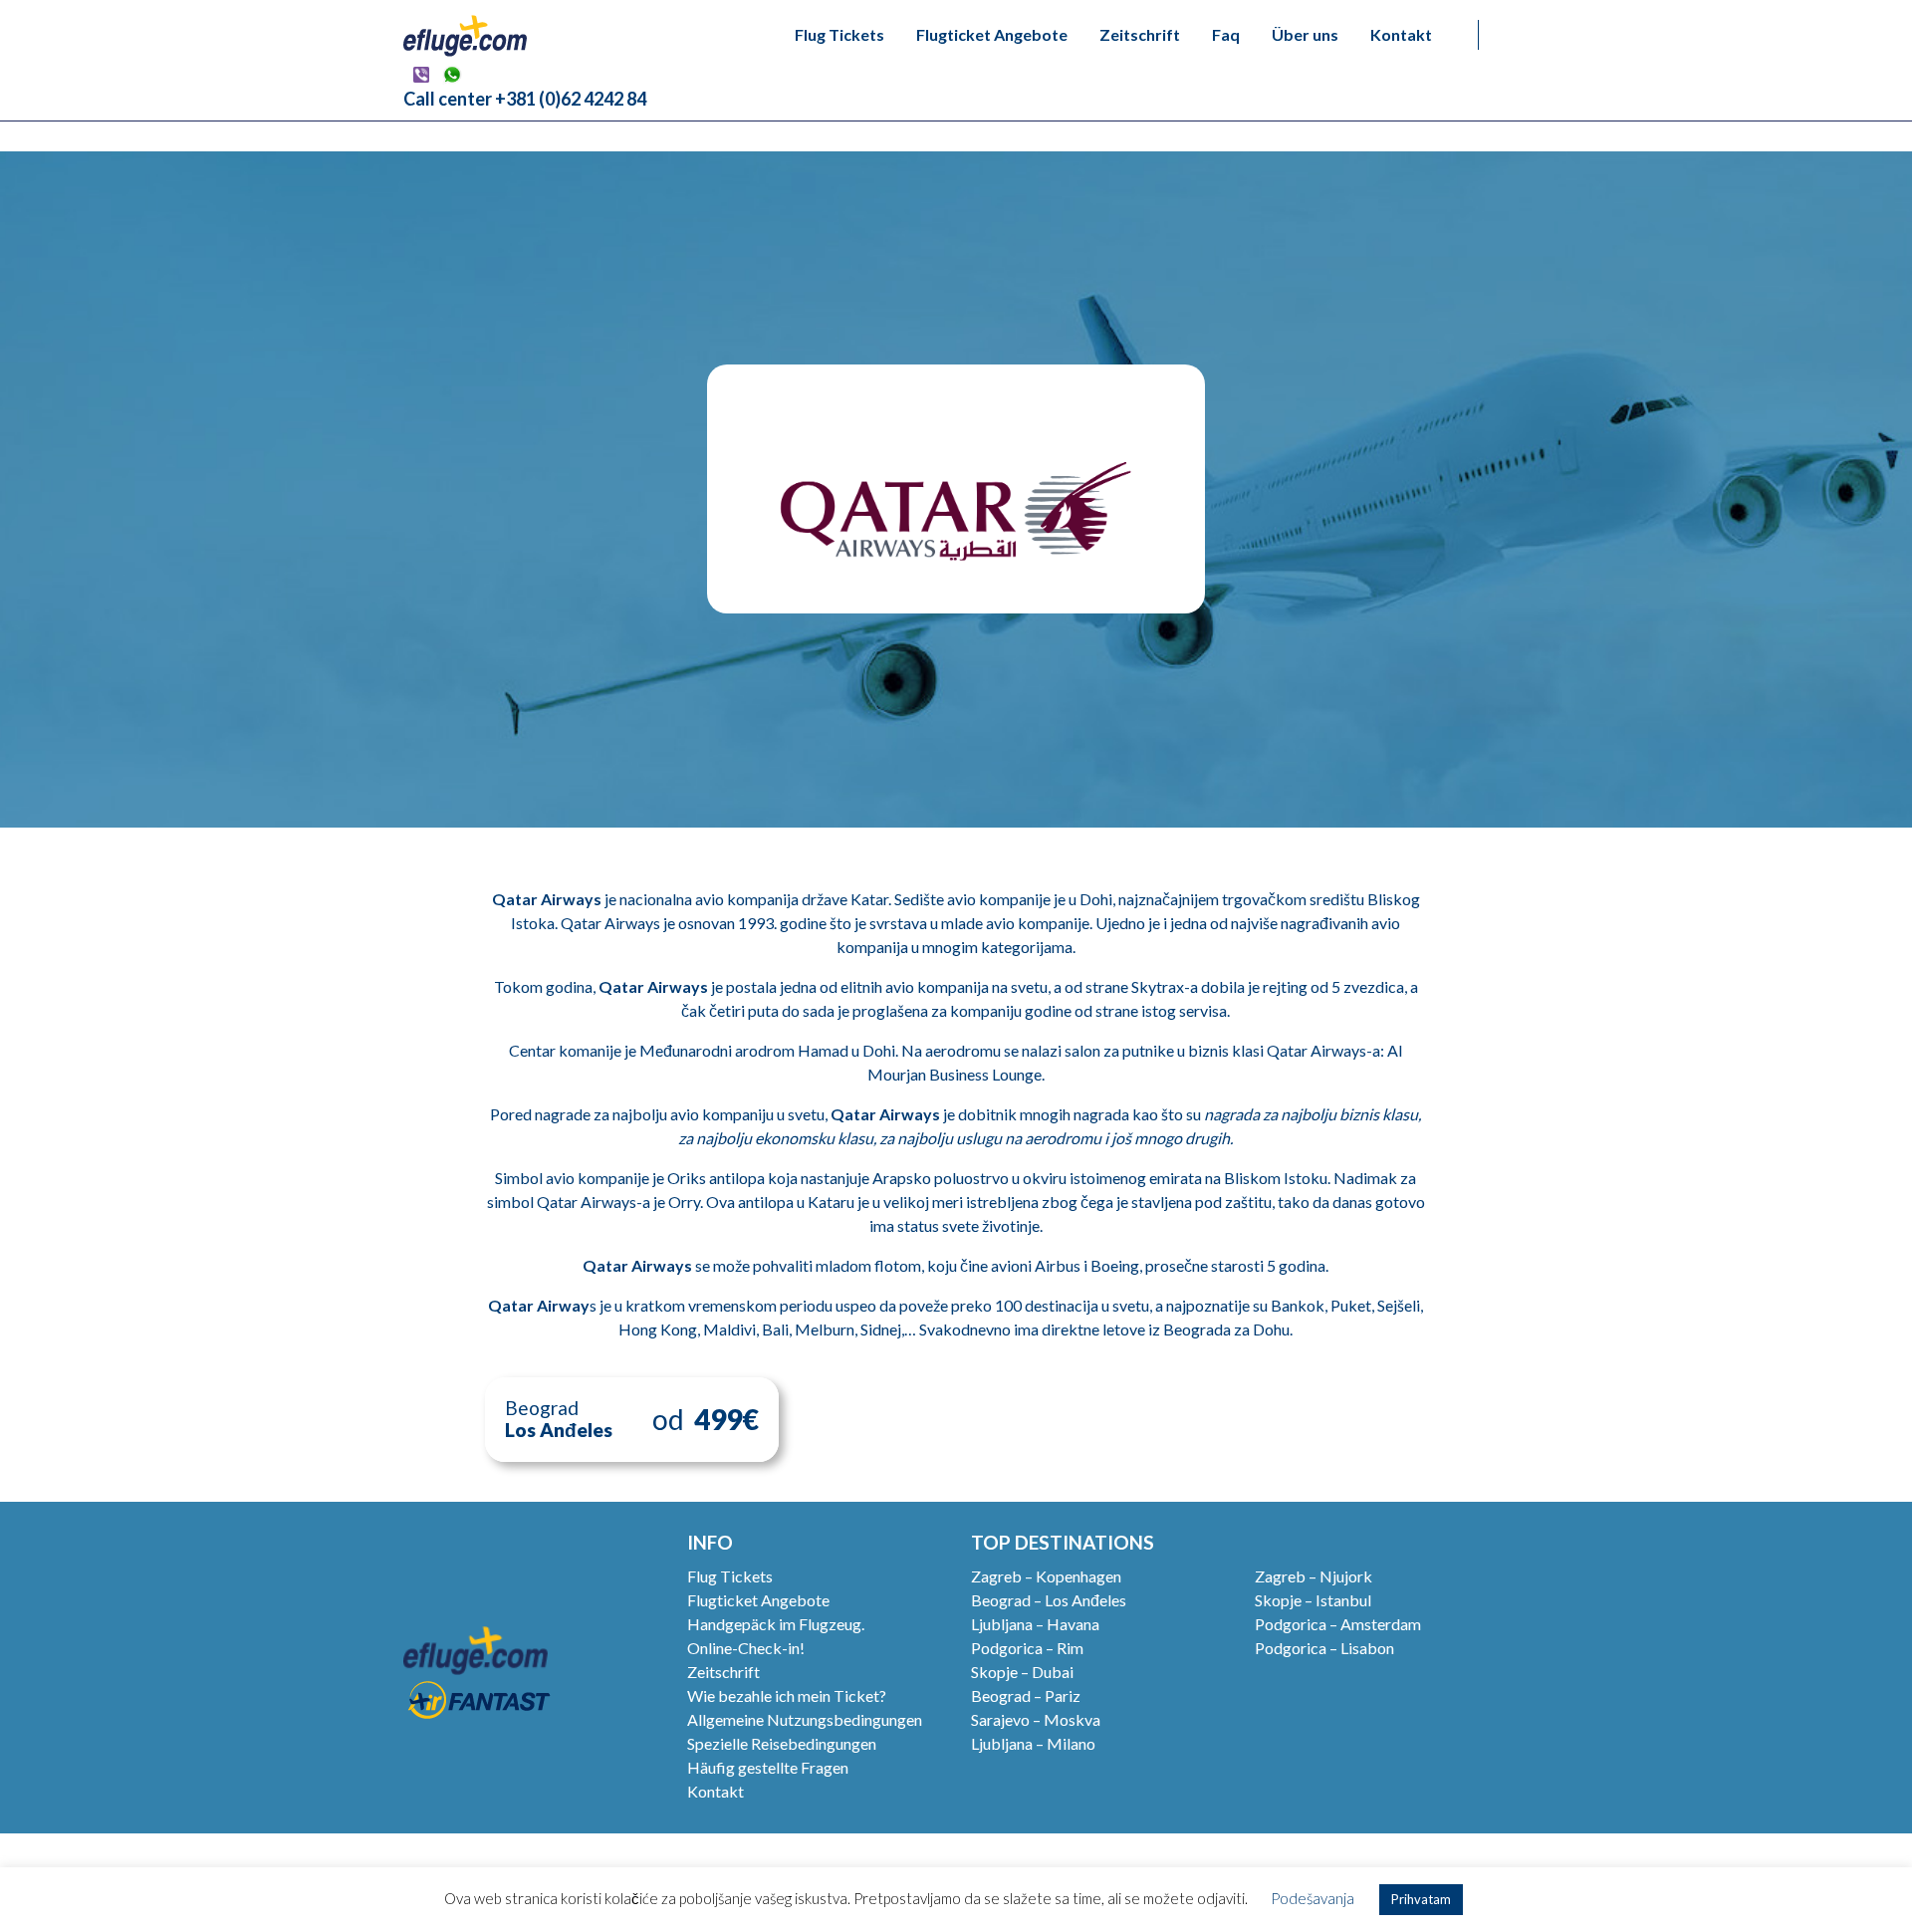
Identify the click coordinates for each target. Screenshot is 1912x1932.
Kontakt (1401, 34)
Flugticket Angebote (992, 34)
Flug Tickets (839, 34)
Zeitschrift (1140, 34)
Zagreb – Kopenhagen (1046, 1576)
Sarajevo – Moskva (1036, 1719)
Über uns (1305, 34)
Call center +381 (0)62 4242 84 (525, 99)
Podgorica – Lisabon (1324, 1648)
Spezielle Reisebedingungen (782, 1743)
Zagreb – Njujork (1314, 1576)
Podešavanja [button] (1313, 1898)
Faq (1226, 34)
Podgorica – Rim (1027, 1648)
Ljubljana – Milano (1033, 1743)
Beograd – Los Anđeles (1049, 1600)
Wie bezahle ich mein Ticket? (787, 1695)
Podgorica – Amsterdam (1338, 1624)
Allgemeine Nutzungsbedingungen (805, 1719)
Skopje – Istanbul (1313, 1600)
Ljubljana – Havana (1035, 1624)
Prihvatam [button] (1421, 1899)
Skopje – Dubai (1022, 1672)
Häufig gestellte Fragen (768, 1767)
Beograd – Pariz (1026, 1695)
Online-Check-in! (746, 1648)
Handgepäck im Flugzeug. (776, 1624)
